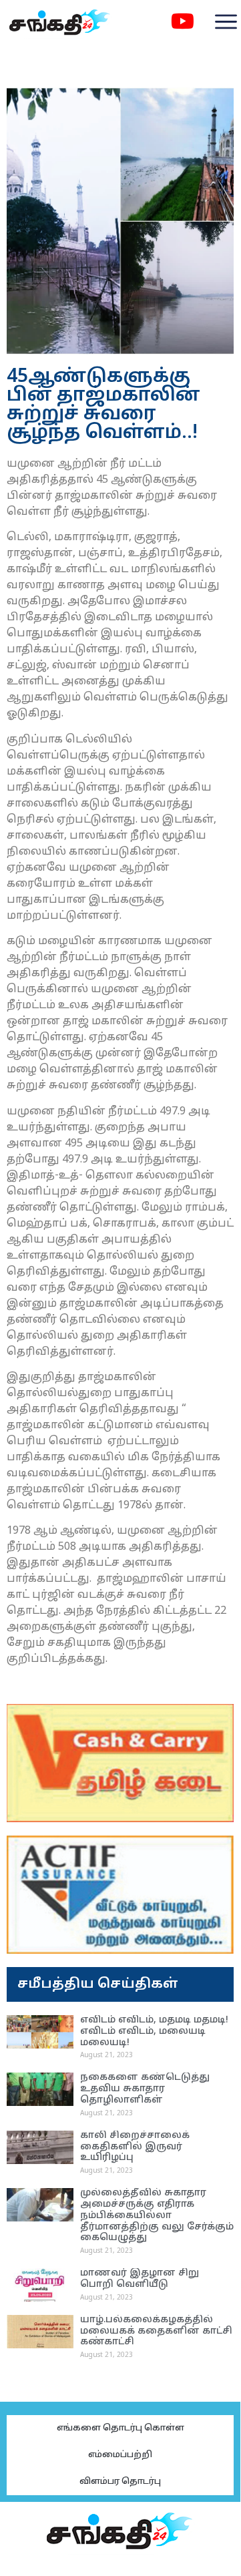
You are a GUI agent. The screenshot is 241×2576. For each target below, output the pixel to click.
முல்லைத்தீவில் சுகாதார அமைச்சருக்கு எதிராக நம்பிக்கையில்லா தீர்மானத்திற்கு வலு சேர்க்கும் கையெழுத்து (157, 2215)
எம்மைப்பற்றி (120, 2455)
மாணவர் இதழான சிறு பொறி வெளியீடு (140, 2279)
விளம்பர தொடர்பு (120, 2482)
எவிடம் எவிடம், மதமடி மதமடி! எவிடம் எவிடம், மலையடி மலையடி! (154, 2031)
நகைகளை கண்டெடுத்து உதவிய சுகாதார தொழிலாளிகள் (145, 2089)
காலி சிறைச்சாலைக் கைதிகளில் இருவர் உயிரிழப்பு (135, 2147)
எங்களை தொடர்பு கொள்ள (120, 2428)
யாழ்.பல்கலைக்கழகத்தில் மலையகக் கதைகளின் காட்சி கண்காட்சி (156, 2331)
